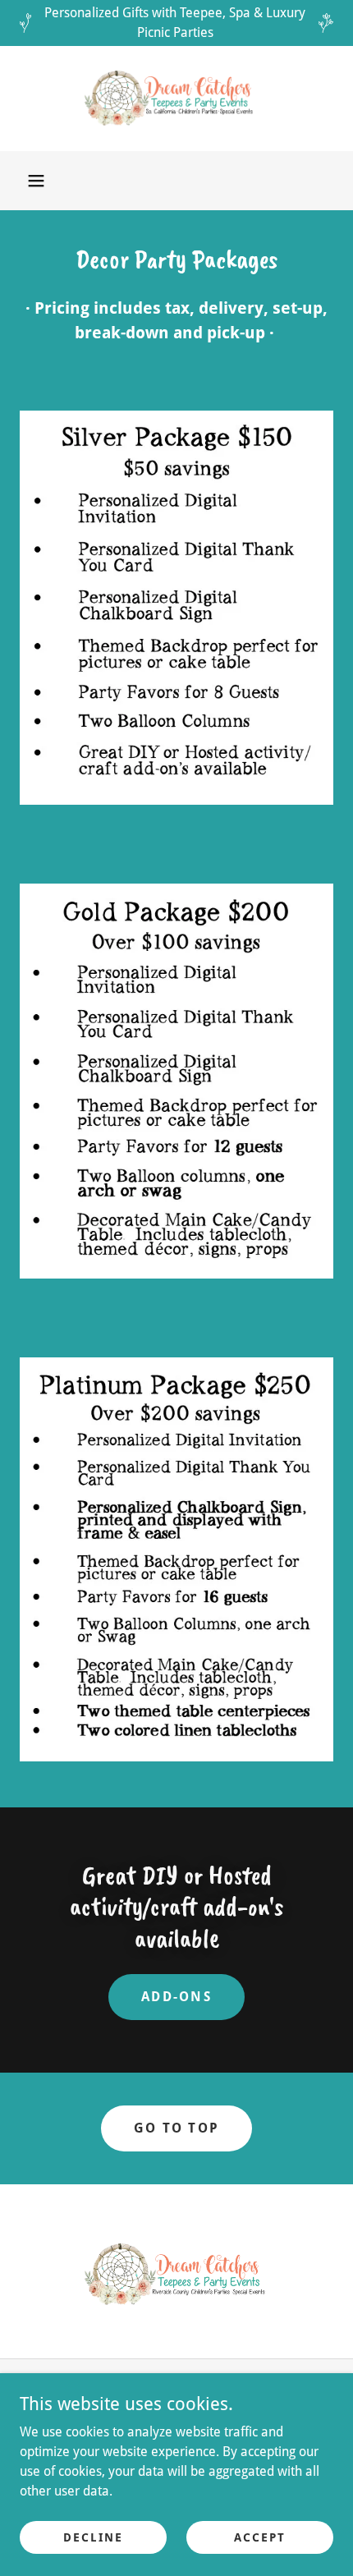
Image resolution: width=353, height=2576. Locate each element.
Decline (93, 2537)
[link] (176, 99)
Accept (260, 2537)
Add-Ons (176, 1997)
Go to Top (177, 2128)
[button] (36, 181)
